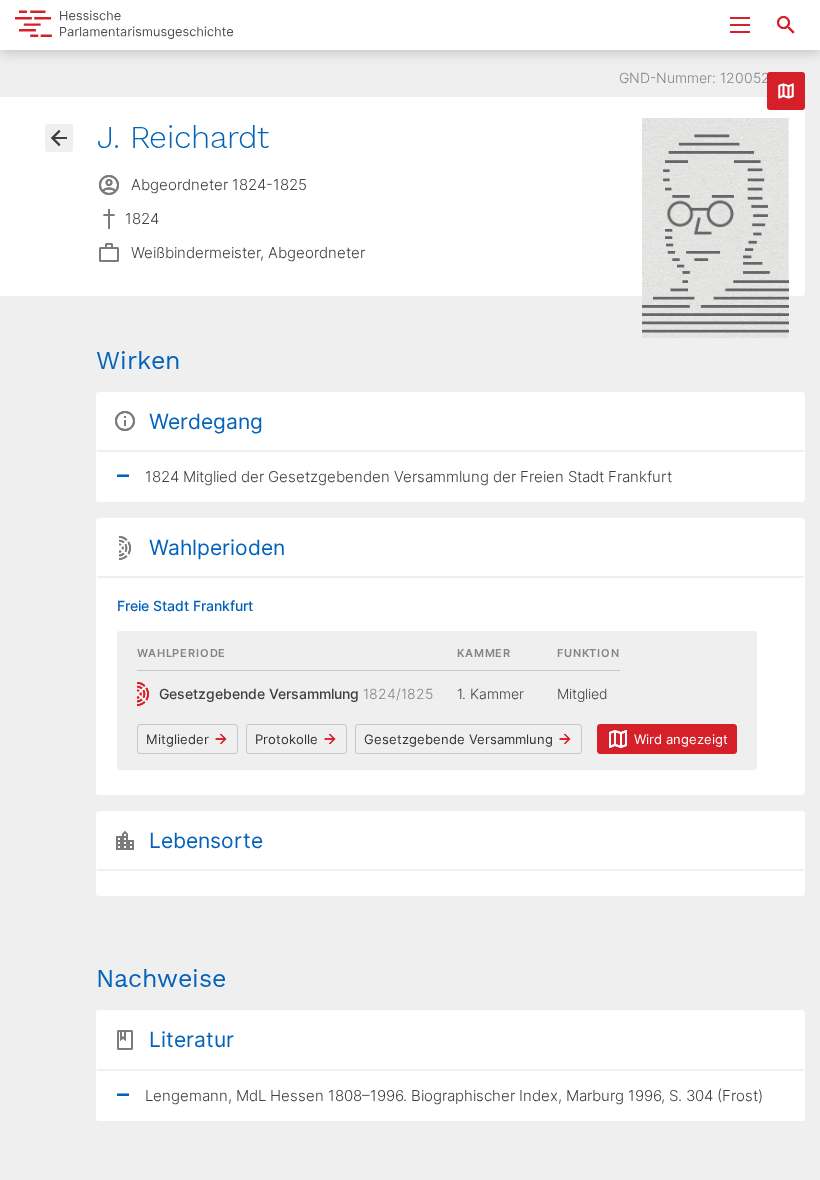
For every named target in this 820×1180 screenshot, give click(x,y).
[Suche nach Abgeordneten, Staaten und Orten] (786, 25)
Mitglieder (177, 739)
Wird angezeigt (681, 739)
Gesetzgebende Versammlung (458, 739)
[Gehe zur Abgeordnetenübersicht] (59, 138)
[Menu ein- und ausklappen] (740, 25)
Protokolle (286, 739)
